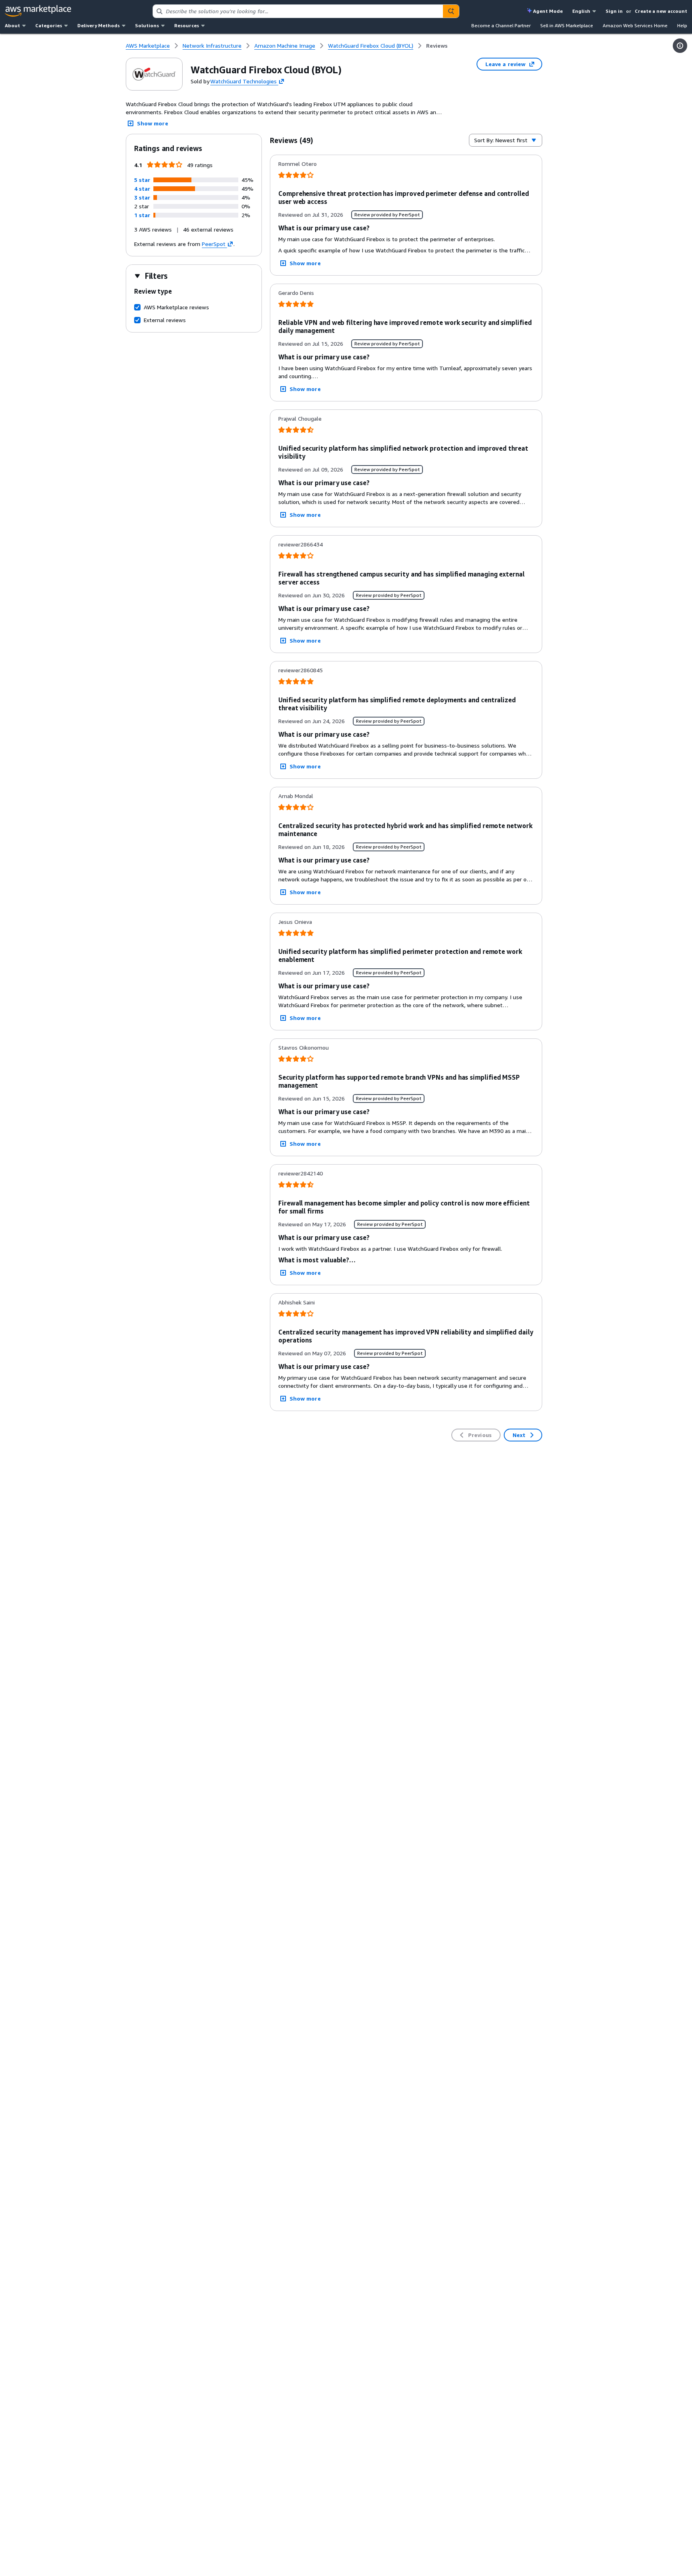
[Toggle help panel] (680, 46)
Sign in (614, 11)
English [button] (581, 11)
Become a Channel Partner (501, 25)
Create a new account (661, 11)
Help (682, 25)
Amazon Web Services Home (635, 25)
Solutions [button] (147, 25)
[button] (142, 180)
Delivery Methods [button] (99, 25)
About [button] (12, 25)
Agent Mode (548, 11)
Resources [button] (187, 25)
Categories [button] (49, 25)
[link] (437, 46)
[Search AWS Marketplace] (451, 11)
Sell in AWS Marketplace (567, 25)
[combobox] (298, 11)
